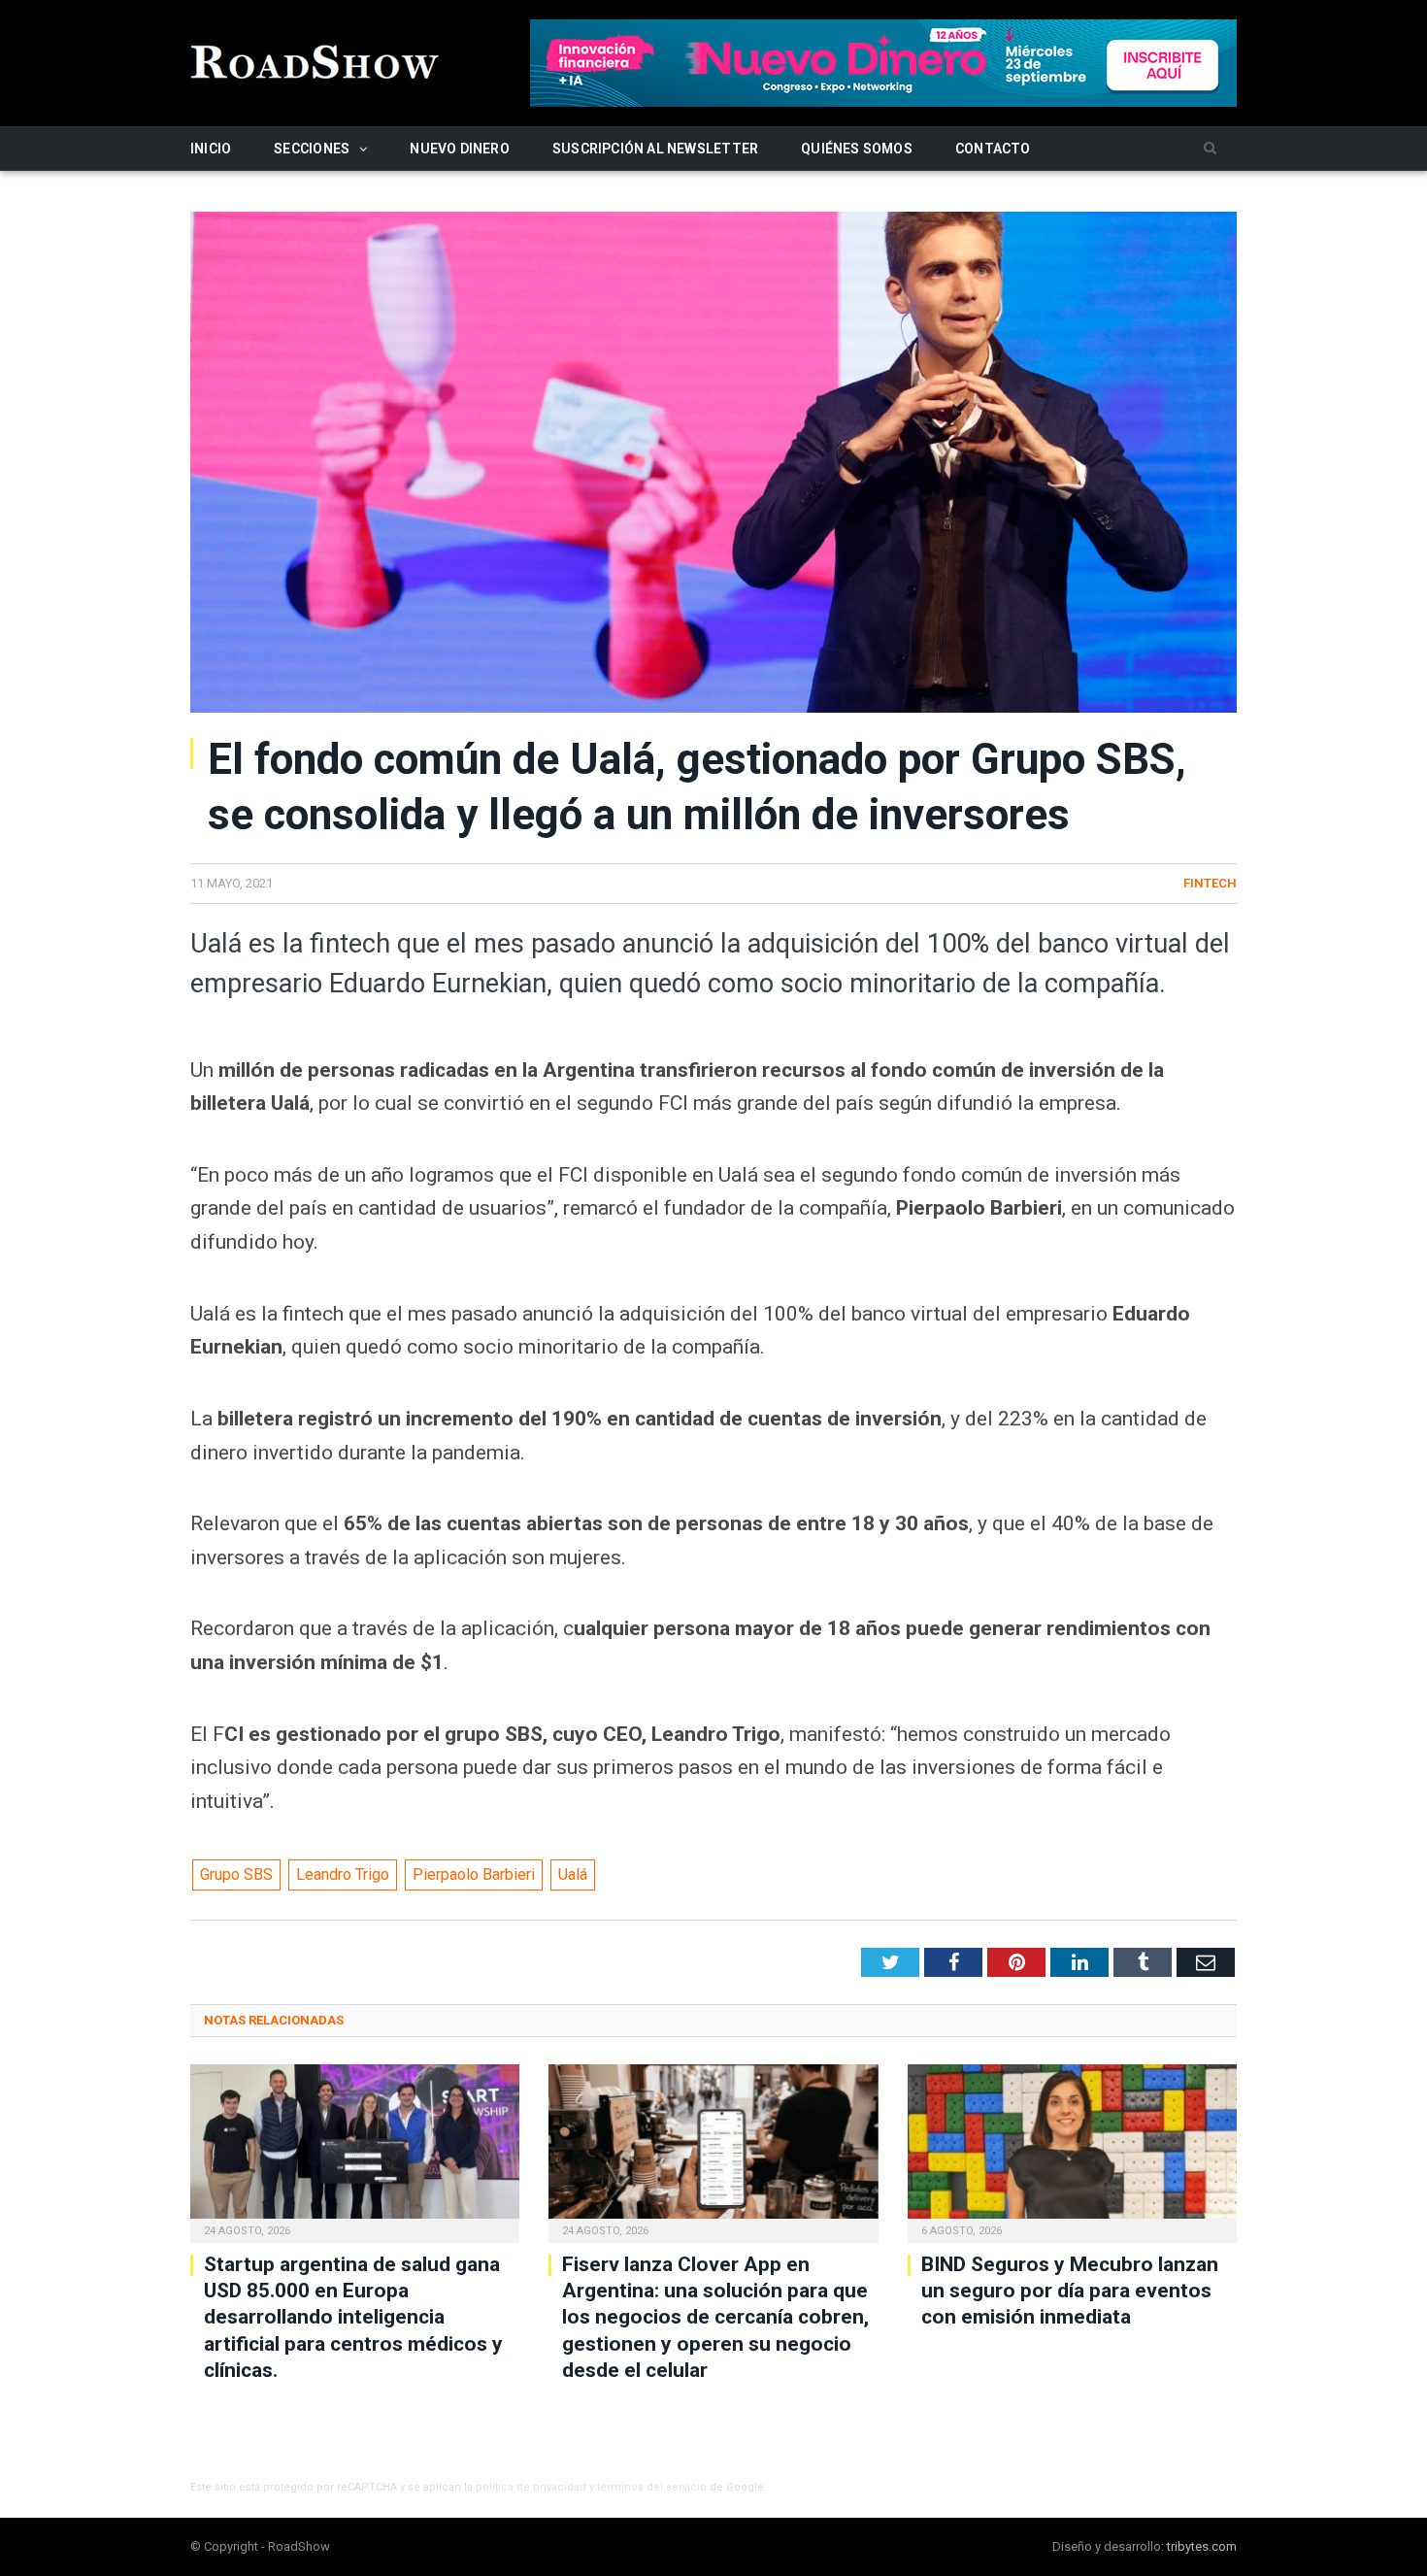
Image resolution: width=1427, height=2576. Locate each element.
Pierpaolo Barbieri (474, 1874)
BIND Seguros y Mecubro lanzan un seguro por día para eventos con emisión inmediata (1070, 2291)
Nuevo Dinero (460, 149)
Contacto (993, 149)
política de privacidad (531, 2487)
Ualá (573, 1874)
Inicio (211, 149)
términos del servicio (652, 2487)
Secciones (312, 149)
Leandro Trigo (343, 1874)
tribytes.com (1202, 2546)
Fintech (1210, 883)
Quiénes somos (857, 149)
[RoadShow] (315, 60)
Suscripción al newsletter (655, 149)
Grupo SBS (236, 1874)
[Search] (1210, 149)
